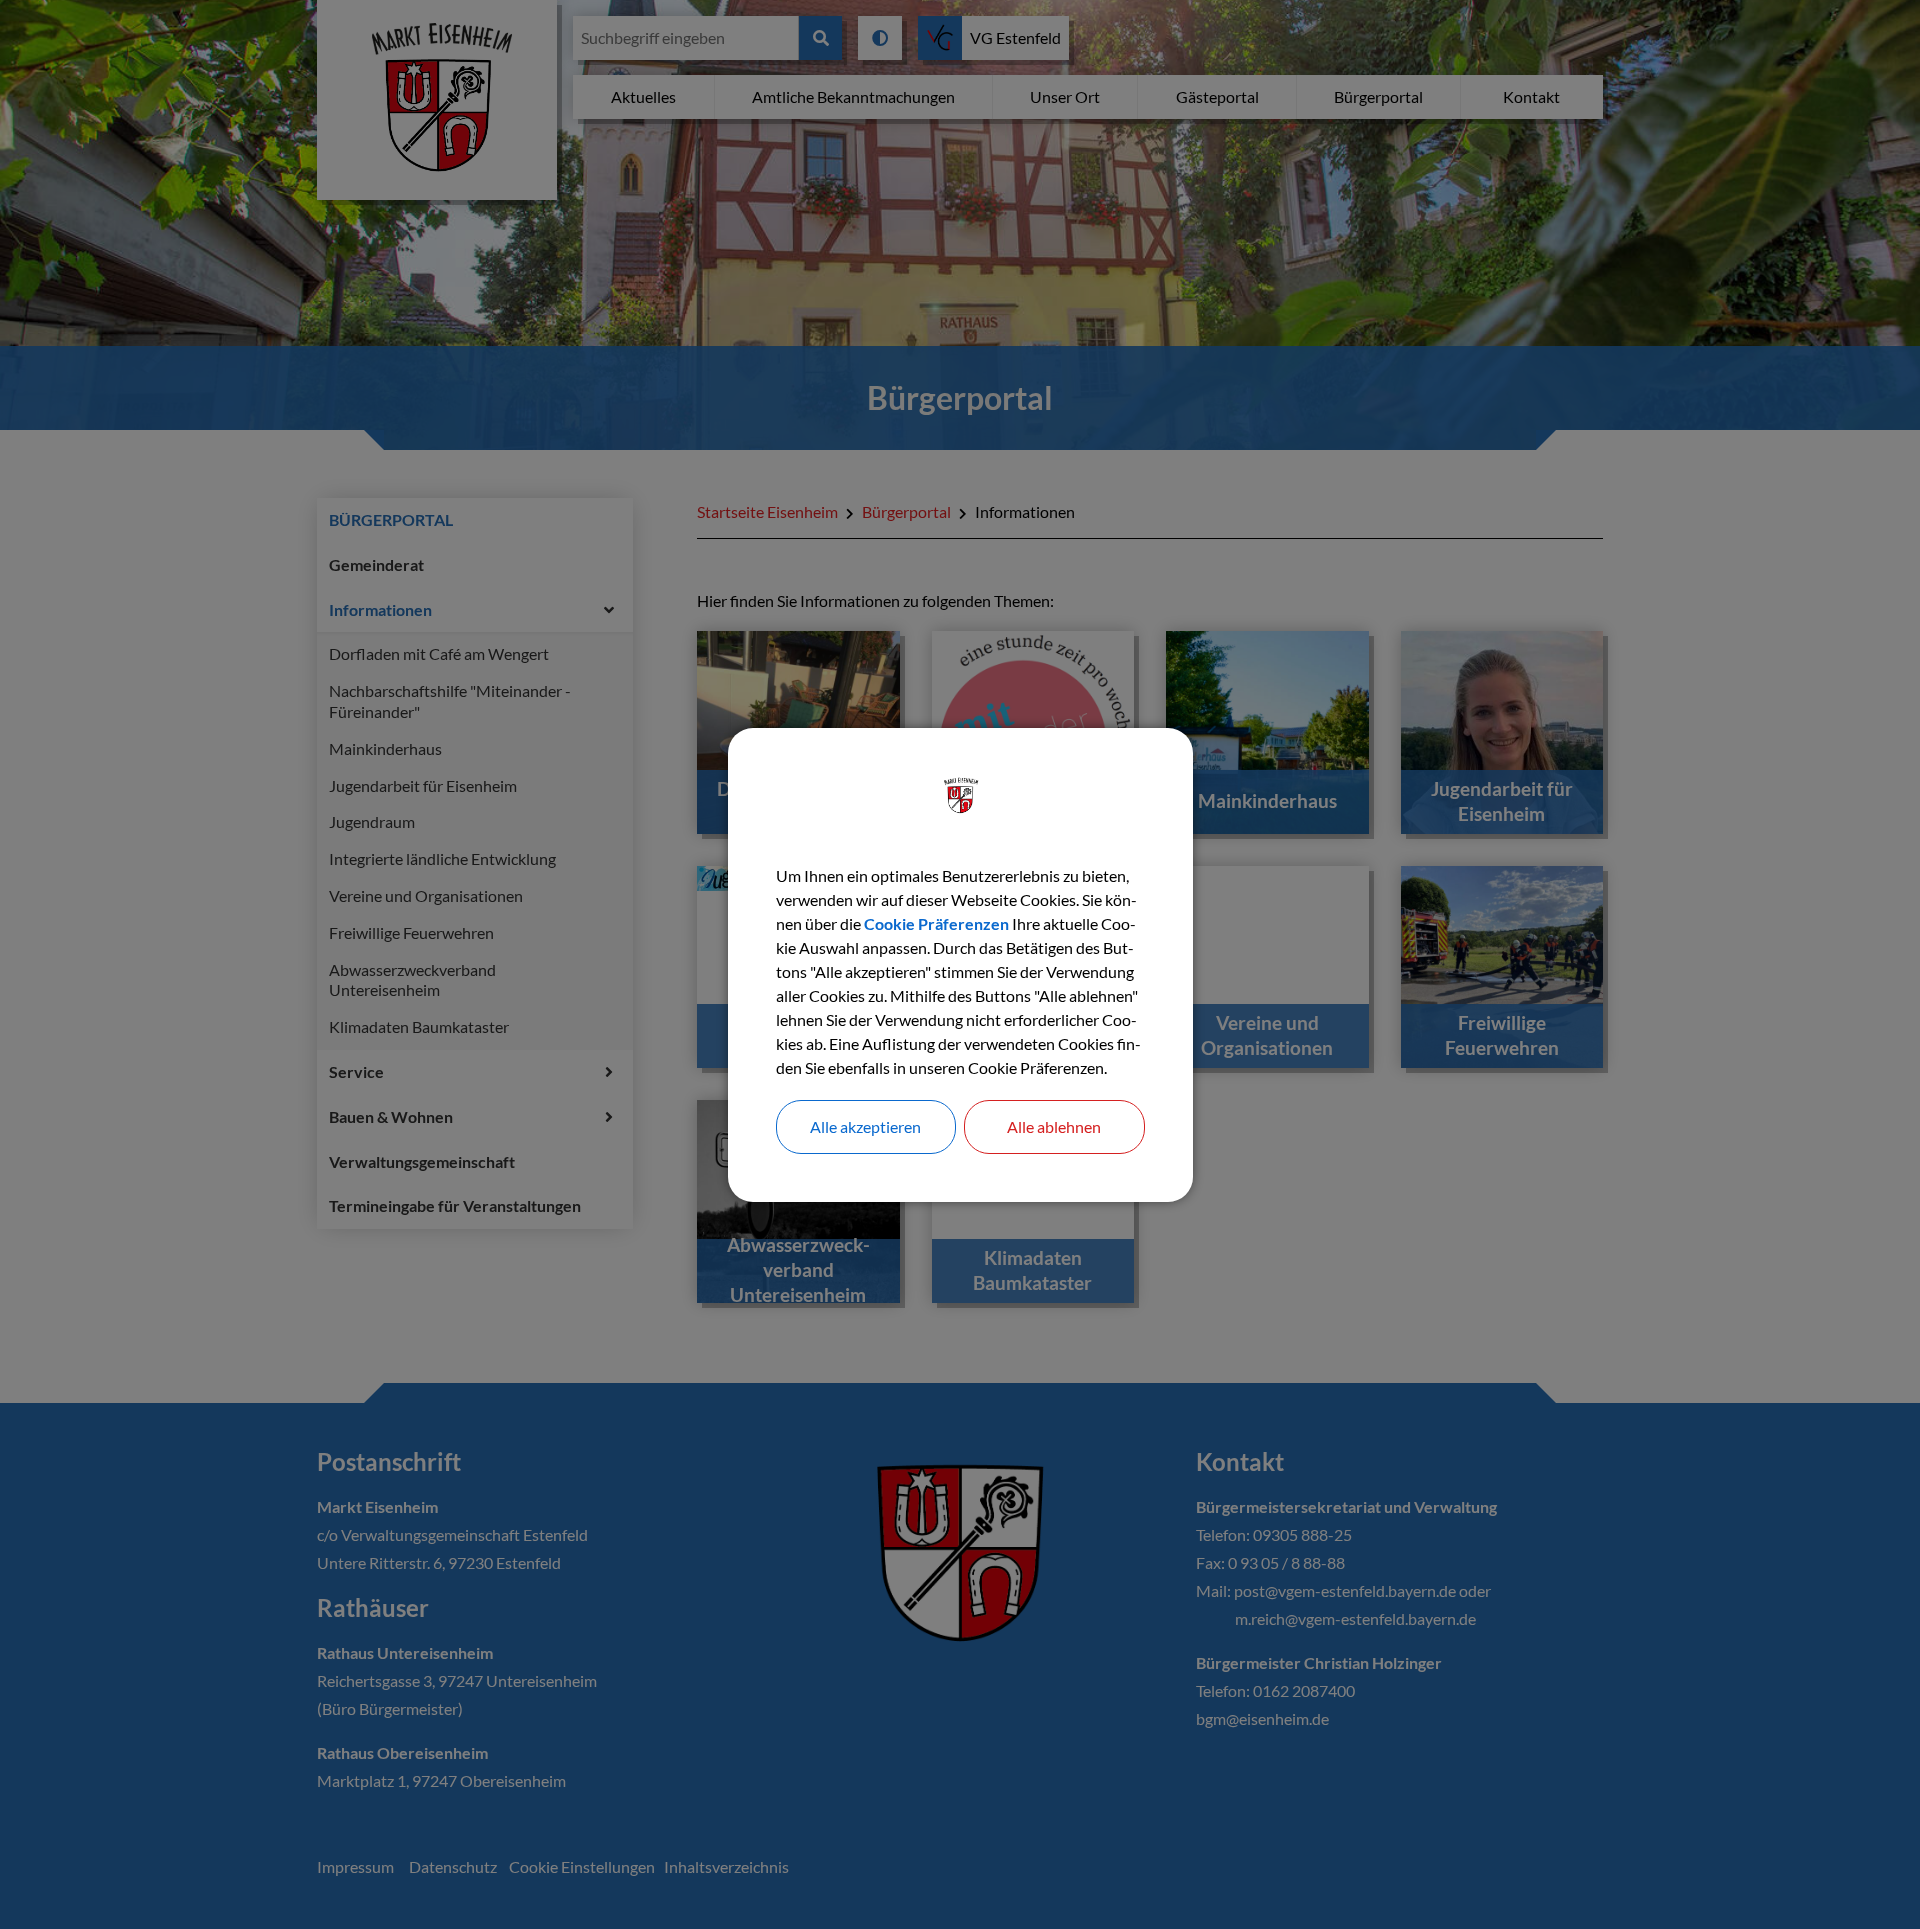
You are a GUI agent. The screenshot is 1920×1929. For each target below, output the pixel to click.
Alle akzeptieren (865, 1126)
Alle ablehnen (1054, 1126)
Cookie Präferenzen (936, 923)
